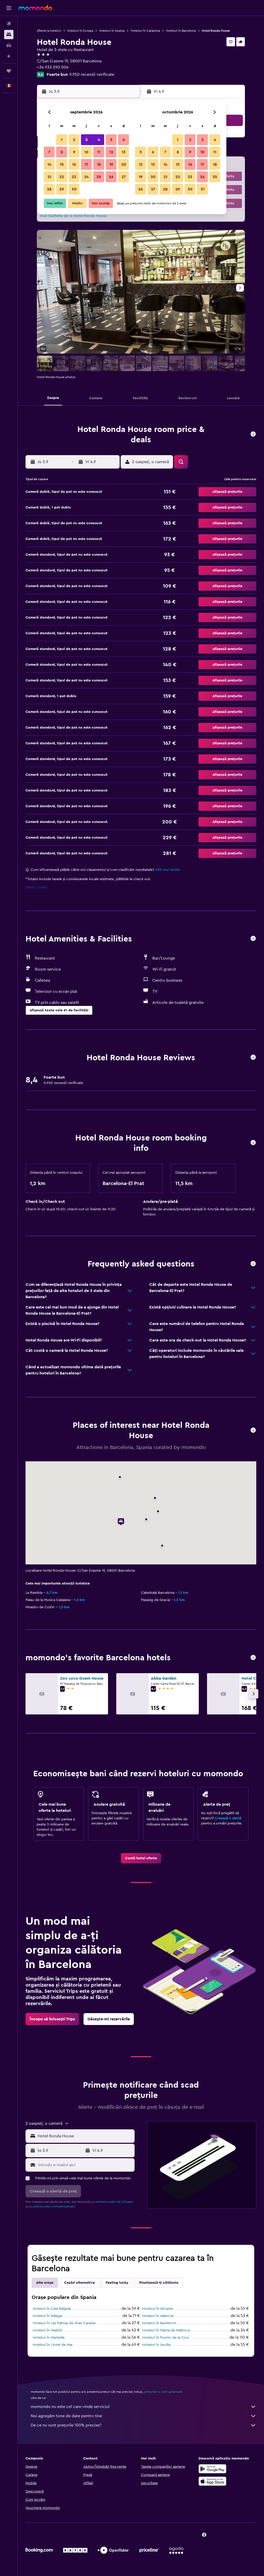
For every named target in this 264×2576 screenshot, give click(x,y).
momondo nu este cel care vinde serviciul (70, 2407)
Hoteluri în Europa (80, 31)
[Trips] (9, 71)
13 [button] (124, 152)
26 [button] (111, 177)
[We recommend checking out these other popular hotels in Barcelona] (253, 1658)
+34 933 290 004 (53, 67)
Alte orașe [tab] (45, 2283)
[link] (141, 1858)
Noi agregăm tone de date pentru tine (66, 2416)
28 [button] (49, 189)
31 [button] (203, 189)
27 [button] (124, 177)
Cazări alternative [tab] (80, 2283)
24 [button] (86, 177)
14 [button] (49, 164)
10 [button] (86, 152)
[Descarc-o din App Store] (212, 2481)
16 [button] (74, 164)
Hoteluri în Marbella (49, 2338)
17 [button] (86, 164)
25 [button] (99, 177)
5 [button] (111, 140)
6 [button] (124, 140)
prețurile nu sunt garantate (163, 2392)
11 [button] (99, 152)
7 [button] (49, 152)
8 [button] (62, 152)
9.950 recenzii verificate (92, 74)
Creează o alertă (228, 1818)
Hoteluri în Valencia (158, 2316)
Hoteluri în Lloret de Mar (53, 2345)
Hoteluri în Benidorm (159, 2323)
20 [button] (124, 164)
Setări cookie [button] (36, 887)
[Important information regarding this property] (253, 1143)
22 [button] (62, 177)
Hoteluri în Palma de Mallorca (166, 2330)
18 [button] (99, 164)
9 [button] (74, 152)
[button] (9, 8)
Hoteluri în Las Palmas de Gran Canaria (64, 2323)
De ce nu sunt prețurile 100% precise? (66, 2425)
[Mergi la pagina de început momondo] (35, 8)
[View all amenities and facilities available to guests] (253, 939)
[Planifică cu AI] (9, 56)
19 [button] (111, 164)
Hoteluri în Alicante (158, 2309)
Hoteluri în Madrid (47, 2330)
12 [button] (111, 152)
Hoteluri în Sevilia (156, 2345)
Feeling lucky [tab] (117, 2283)
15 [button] (62, 164)
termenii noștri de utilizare (114, 2202)
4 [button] (99, 140)
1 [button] (62, 140)
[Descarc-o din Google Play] (212, 2469)
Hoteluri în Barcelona (181, 31)
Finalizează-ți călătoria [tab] (159, 2283)
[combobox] (85, 2136)
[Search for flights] (9, 24)
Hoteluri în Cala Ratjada (52, 2309)
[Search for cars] (9, 45)
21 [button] (49, 177)
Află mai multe (168, 870)
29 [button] (62, 189)
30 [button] (74, 189)
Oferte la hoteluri (49, 31)
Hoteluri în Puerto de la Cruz (165, 2338)
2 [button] (74, 140)
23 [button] (74, 177)
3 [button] (86, 140)
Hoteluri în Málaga (47, 2316)
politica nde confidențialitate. (54, 2206)
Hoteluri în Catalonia (145, 31)
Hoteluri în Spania (112, 31)
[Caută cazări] (9, 35)
